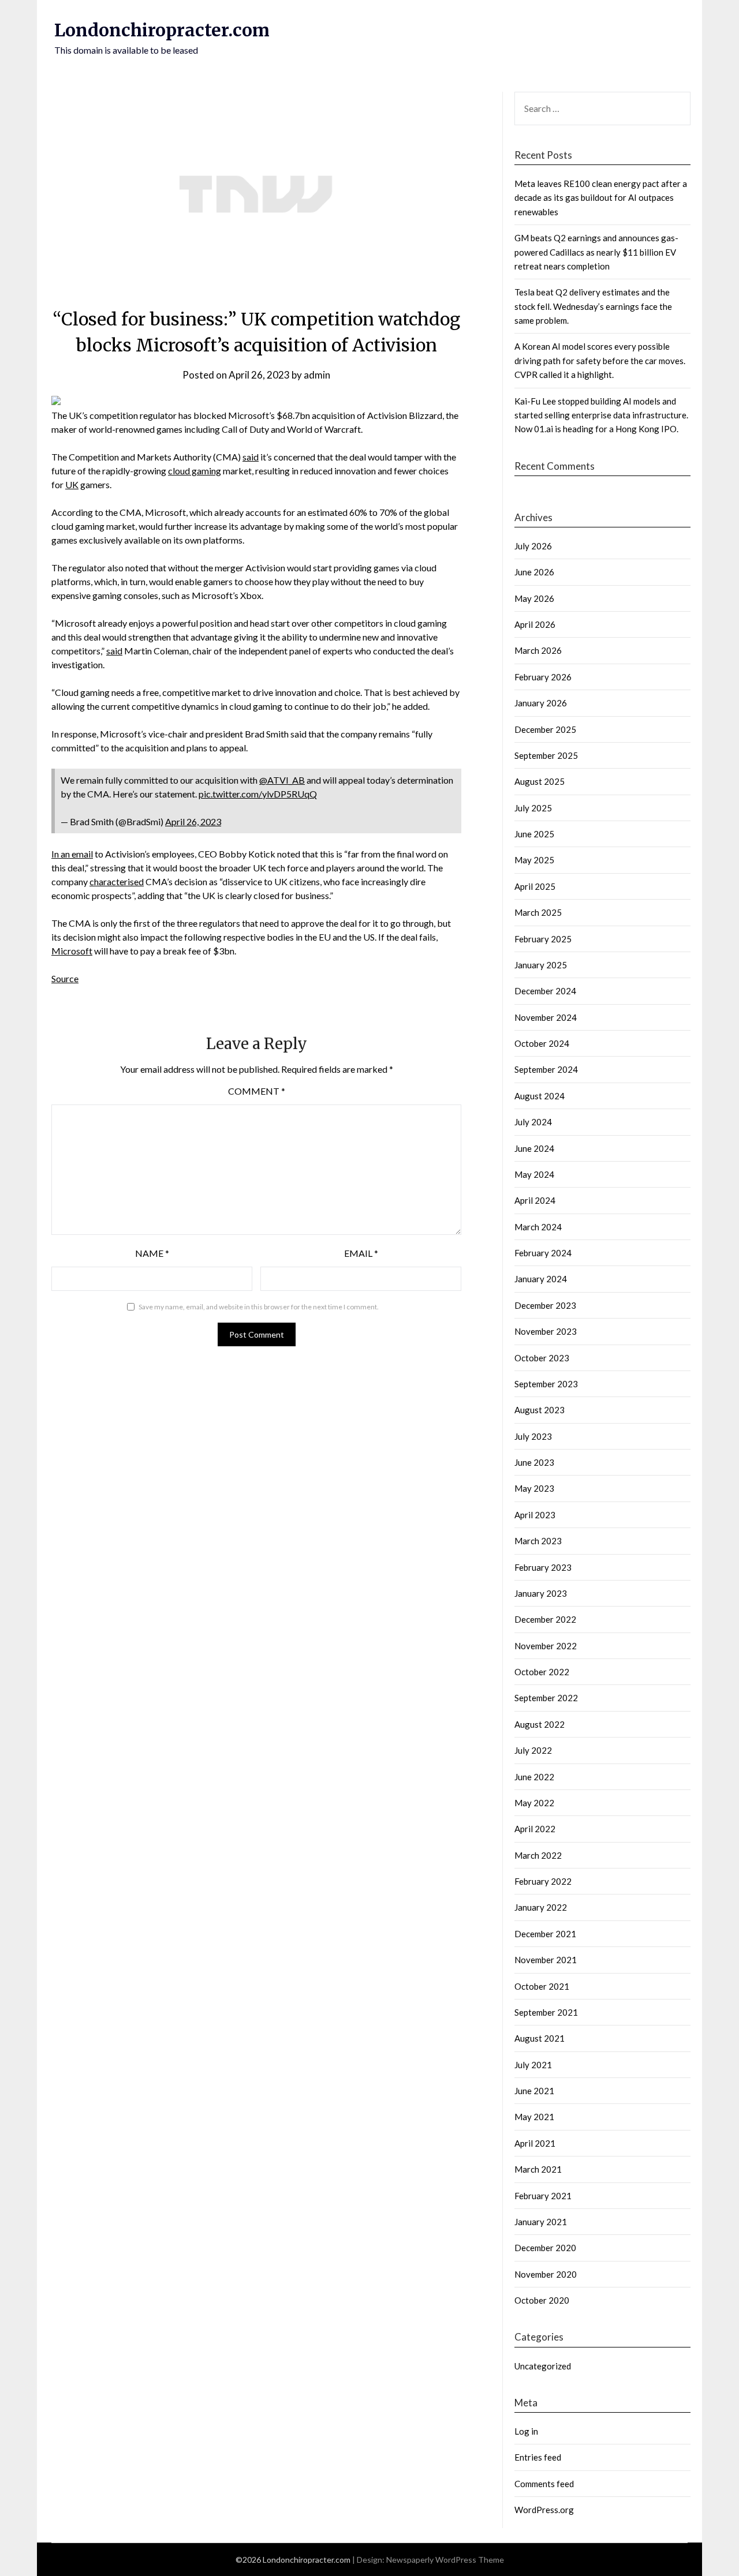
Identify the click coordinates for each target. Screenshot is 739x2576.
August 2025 (540, 781)
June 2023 (534, 1462)
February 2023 (543, 1567)
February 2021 (543, 2196)
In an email (72, 854)
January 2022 (541, 1907)
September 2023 (546, 1384)
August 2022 (540, 1724)
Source (65, 978)
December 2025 (545, 729)
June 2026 (534, 572)
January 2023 (541, 1593)
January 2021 (541, 2222)
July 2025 (533, 808)
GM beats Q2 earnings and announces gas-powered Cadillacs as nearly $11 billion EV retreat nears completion (596, 252)
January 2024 (541, 1279)
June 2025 (534, 834)
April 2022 (535, 1829)
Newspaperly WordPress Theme (445, 2560)
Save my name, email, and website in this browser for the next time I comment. (259, 1307)
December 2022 (545, 1619)
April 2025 (535, 886)
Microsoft (72, 951)
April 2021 (535, 2143)
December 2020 (545, 2248)
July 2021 (533, 2065)
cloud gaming (195, 471)
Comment (257, 1091)
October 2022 (542, 1672)
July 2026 (533, 546)
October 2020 (542, 2300)
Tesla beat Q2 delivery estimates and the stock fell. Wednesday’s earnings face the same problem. (593, 306)
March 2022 (538, 1855)
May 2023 (534, 1488)
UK (72, 484)
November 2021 (546, 1960)
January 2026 (541, 703)
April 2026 (535, 624)
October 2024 (542, 1043)
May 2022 (534, 1803)
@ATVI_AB (282, 780)
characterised (117, 881)
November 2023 (546, 1331)
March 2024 (538, 1227)
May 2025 (534, 860)
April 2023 (535, 1515)
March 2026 (538, 650)
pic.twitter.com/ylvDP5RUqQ (258, 794)
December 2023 (545, 1305)
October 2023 (542, 1358)
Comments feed (544, 2484)
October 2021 (542, 1986)
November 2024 (546, 1017)
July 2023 (533, 1436)
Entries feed (538, 2457)
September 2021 (546, 2012)
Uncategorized (543, 2366)
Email (361, 1253)
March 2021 (538, 2169)
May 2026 (534, 598)
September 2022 (546, 1698)
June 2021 (534, 2091)
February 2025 (543, 939)
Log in (526, 2431)
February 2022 (543, 1881)
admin (317, 375)
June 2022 (534, 1777)
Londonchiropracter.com (162, 30)
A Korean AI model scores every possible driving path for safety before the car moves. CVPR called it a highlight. (600, 360)
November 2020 (546, 2274)
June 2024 (534, 1148)
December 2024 (545, 991)
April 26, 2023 (193, 821)
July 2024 (533, 1122)
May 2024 (534, 1174)
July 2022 (533, 1750)
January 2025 (541, 965)
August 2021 (540, 2038)
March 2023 (538, 1541)
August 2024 (540, 1096)
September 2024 (546, 1069)
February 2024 (543, 1253)
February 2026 (543, 677)
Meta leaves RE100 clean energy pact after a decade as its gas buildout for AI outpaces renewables (601, 198)
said (251, 457)
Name (152, 1253)
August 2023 (540, 1410)
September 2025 (546, 755)
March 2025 (538, 912)
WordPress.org (544, 2510)
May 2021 (534, 2117)
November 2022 (546, 1646)
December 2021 (545, 1934)
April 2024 (535, 1200)
